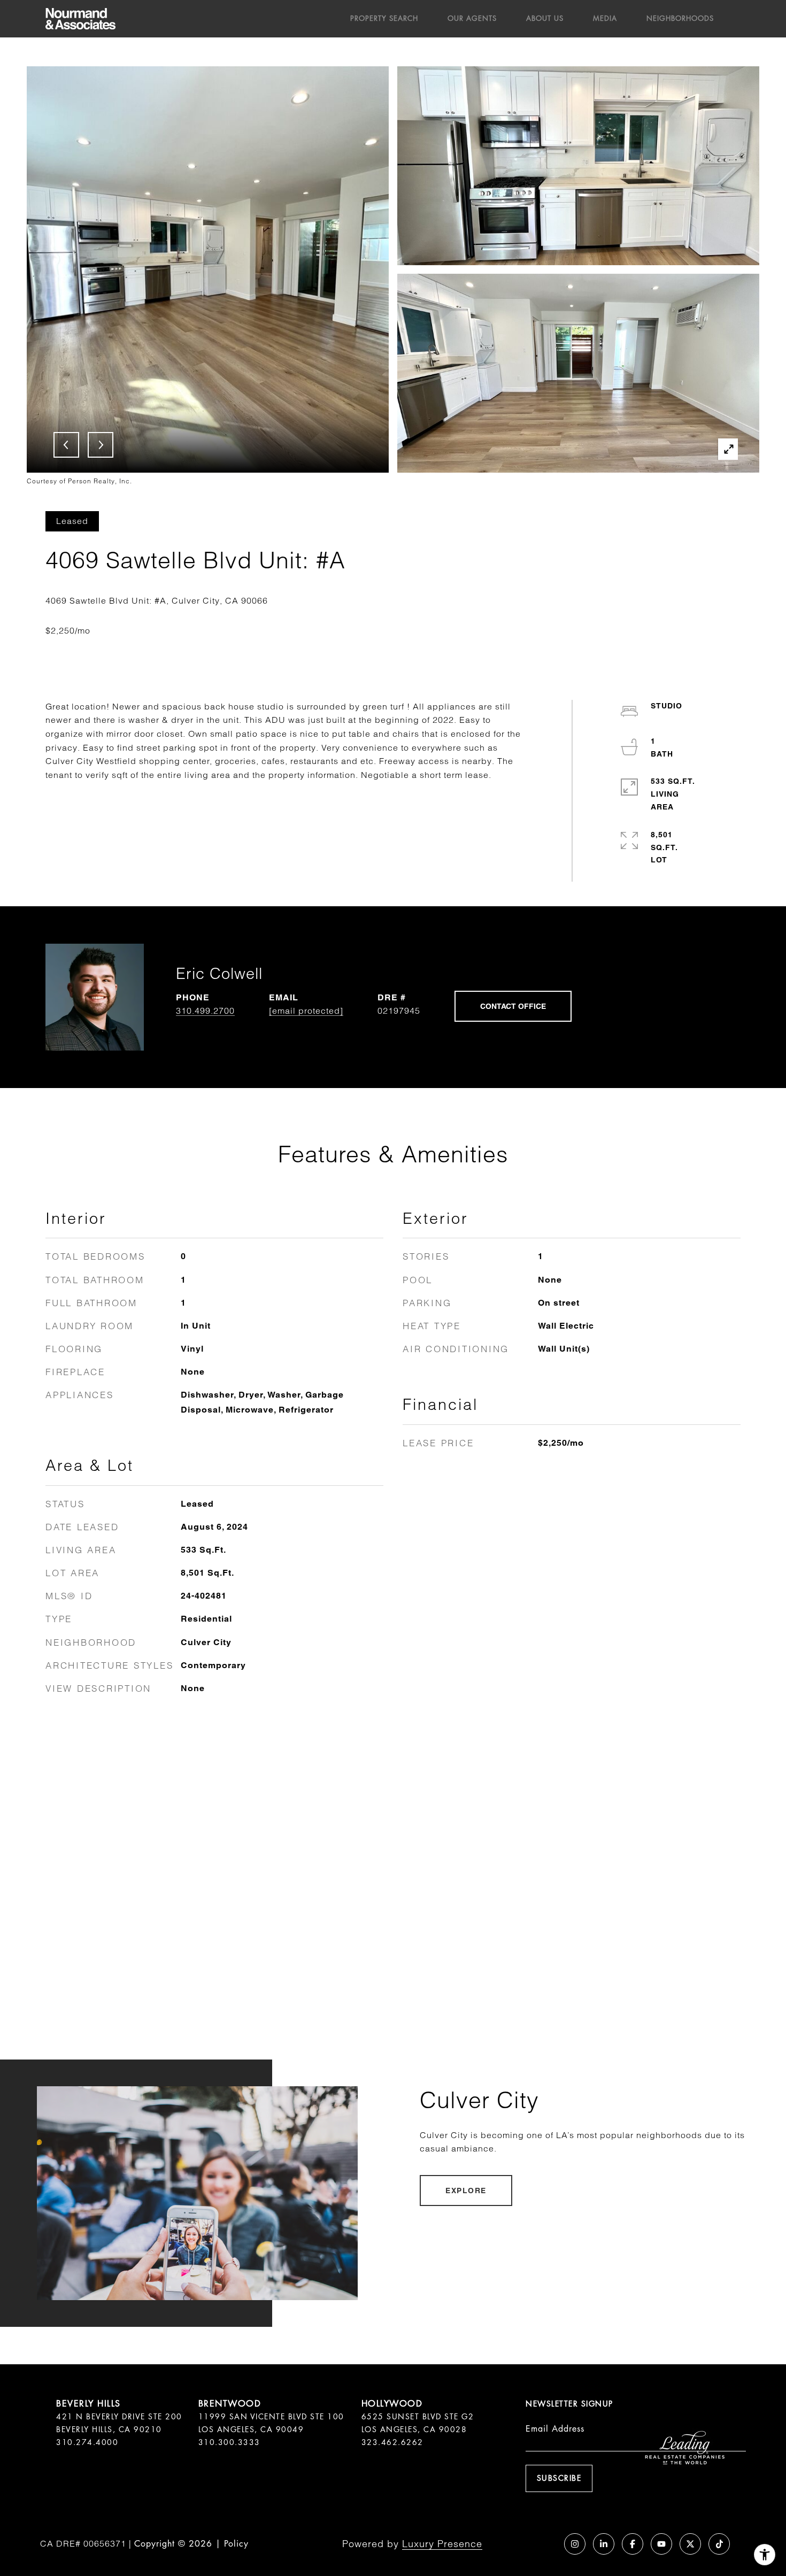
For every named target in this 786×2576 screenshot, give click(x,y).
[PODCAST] (546, 2544)
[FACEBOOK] (633, 2544)
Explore (466, 2191)
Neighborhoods (680, 18)
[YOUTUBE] (661, 2544)
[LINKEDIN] (604, 2544)
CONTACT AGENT (513, 1006)
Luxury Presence (442, 2544)
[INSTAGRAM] (575, 2544)
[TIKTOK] (719, 2544)
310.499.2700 (205, 1011)
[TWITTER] (690, 2544)
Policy (236, 2544)
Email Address (555, 2429)
